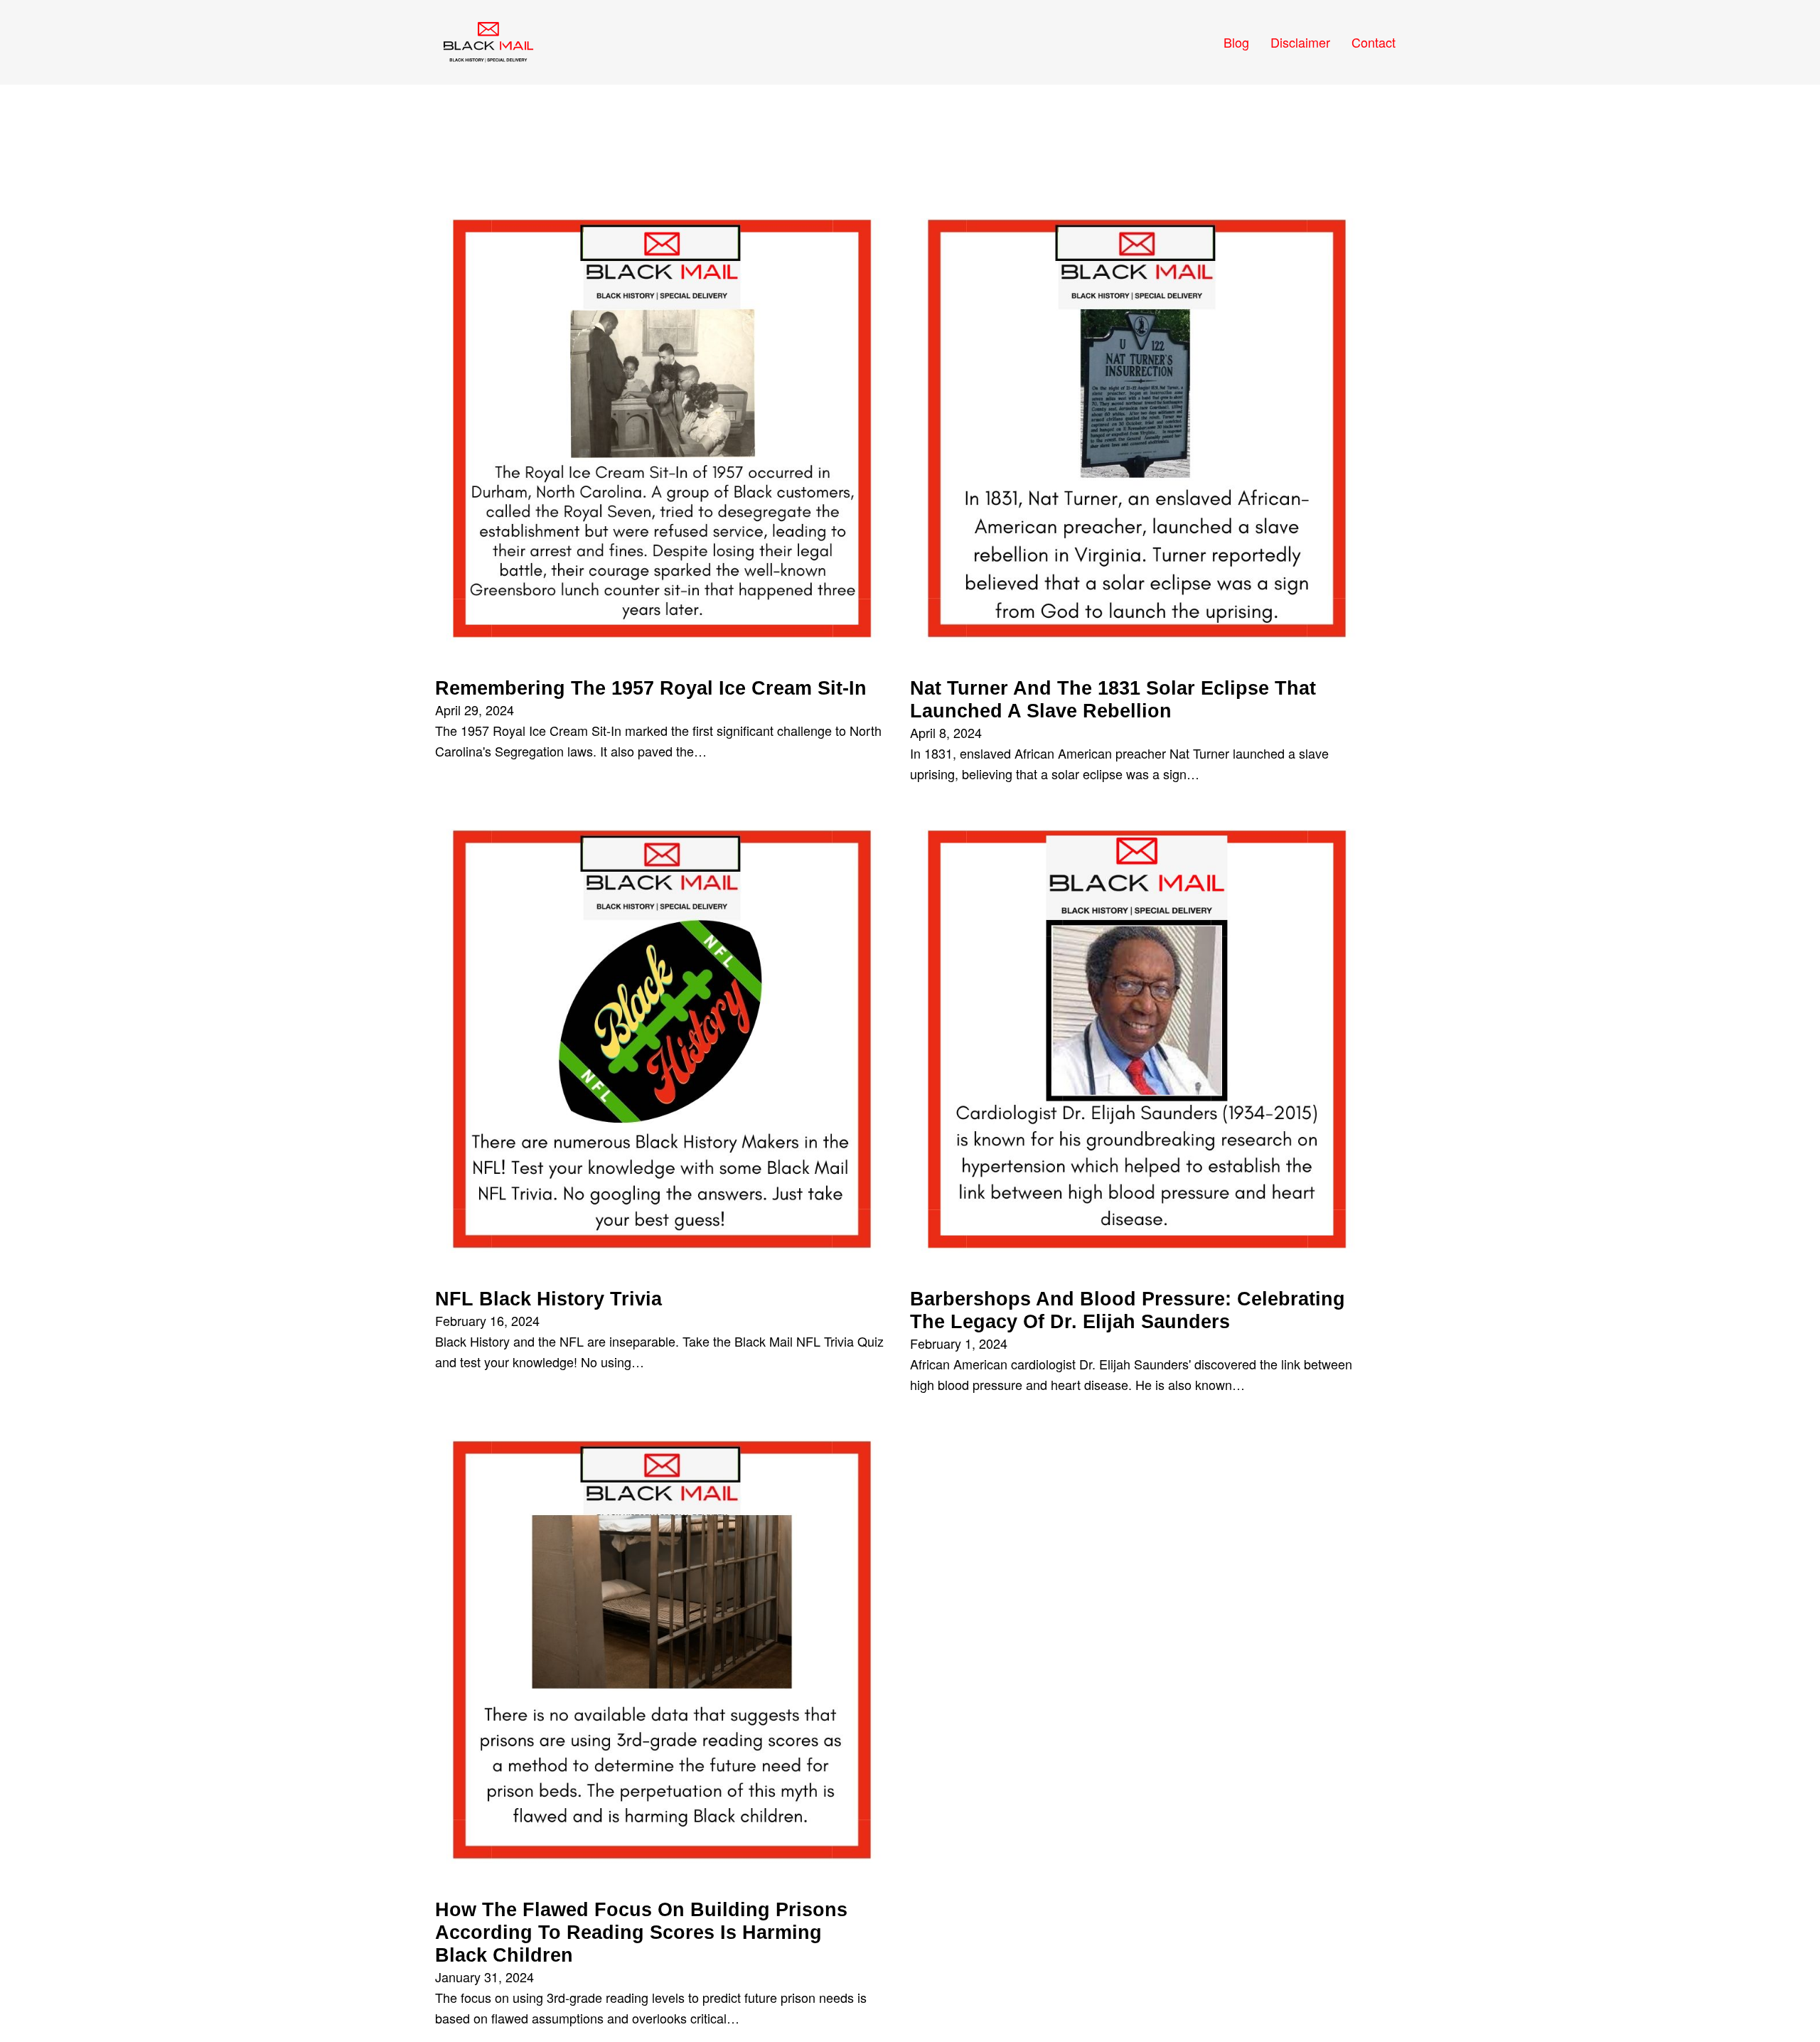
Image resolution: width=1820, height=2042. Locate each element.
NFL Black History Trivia (548, 1299)
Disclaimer (1300, 42)
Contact (1374, 42)
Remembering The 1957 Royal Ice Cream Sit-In (651, 688)
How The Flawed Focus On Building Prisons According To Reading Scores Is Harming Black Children (641, 1933)
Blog (1236, 42)
